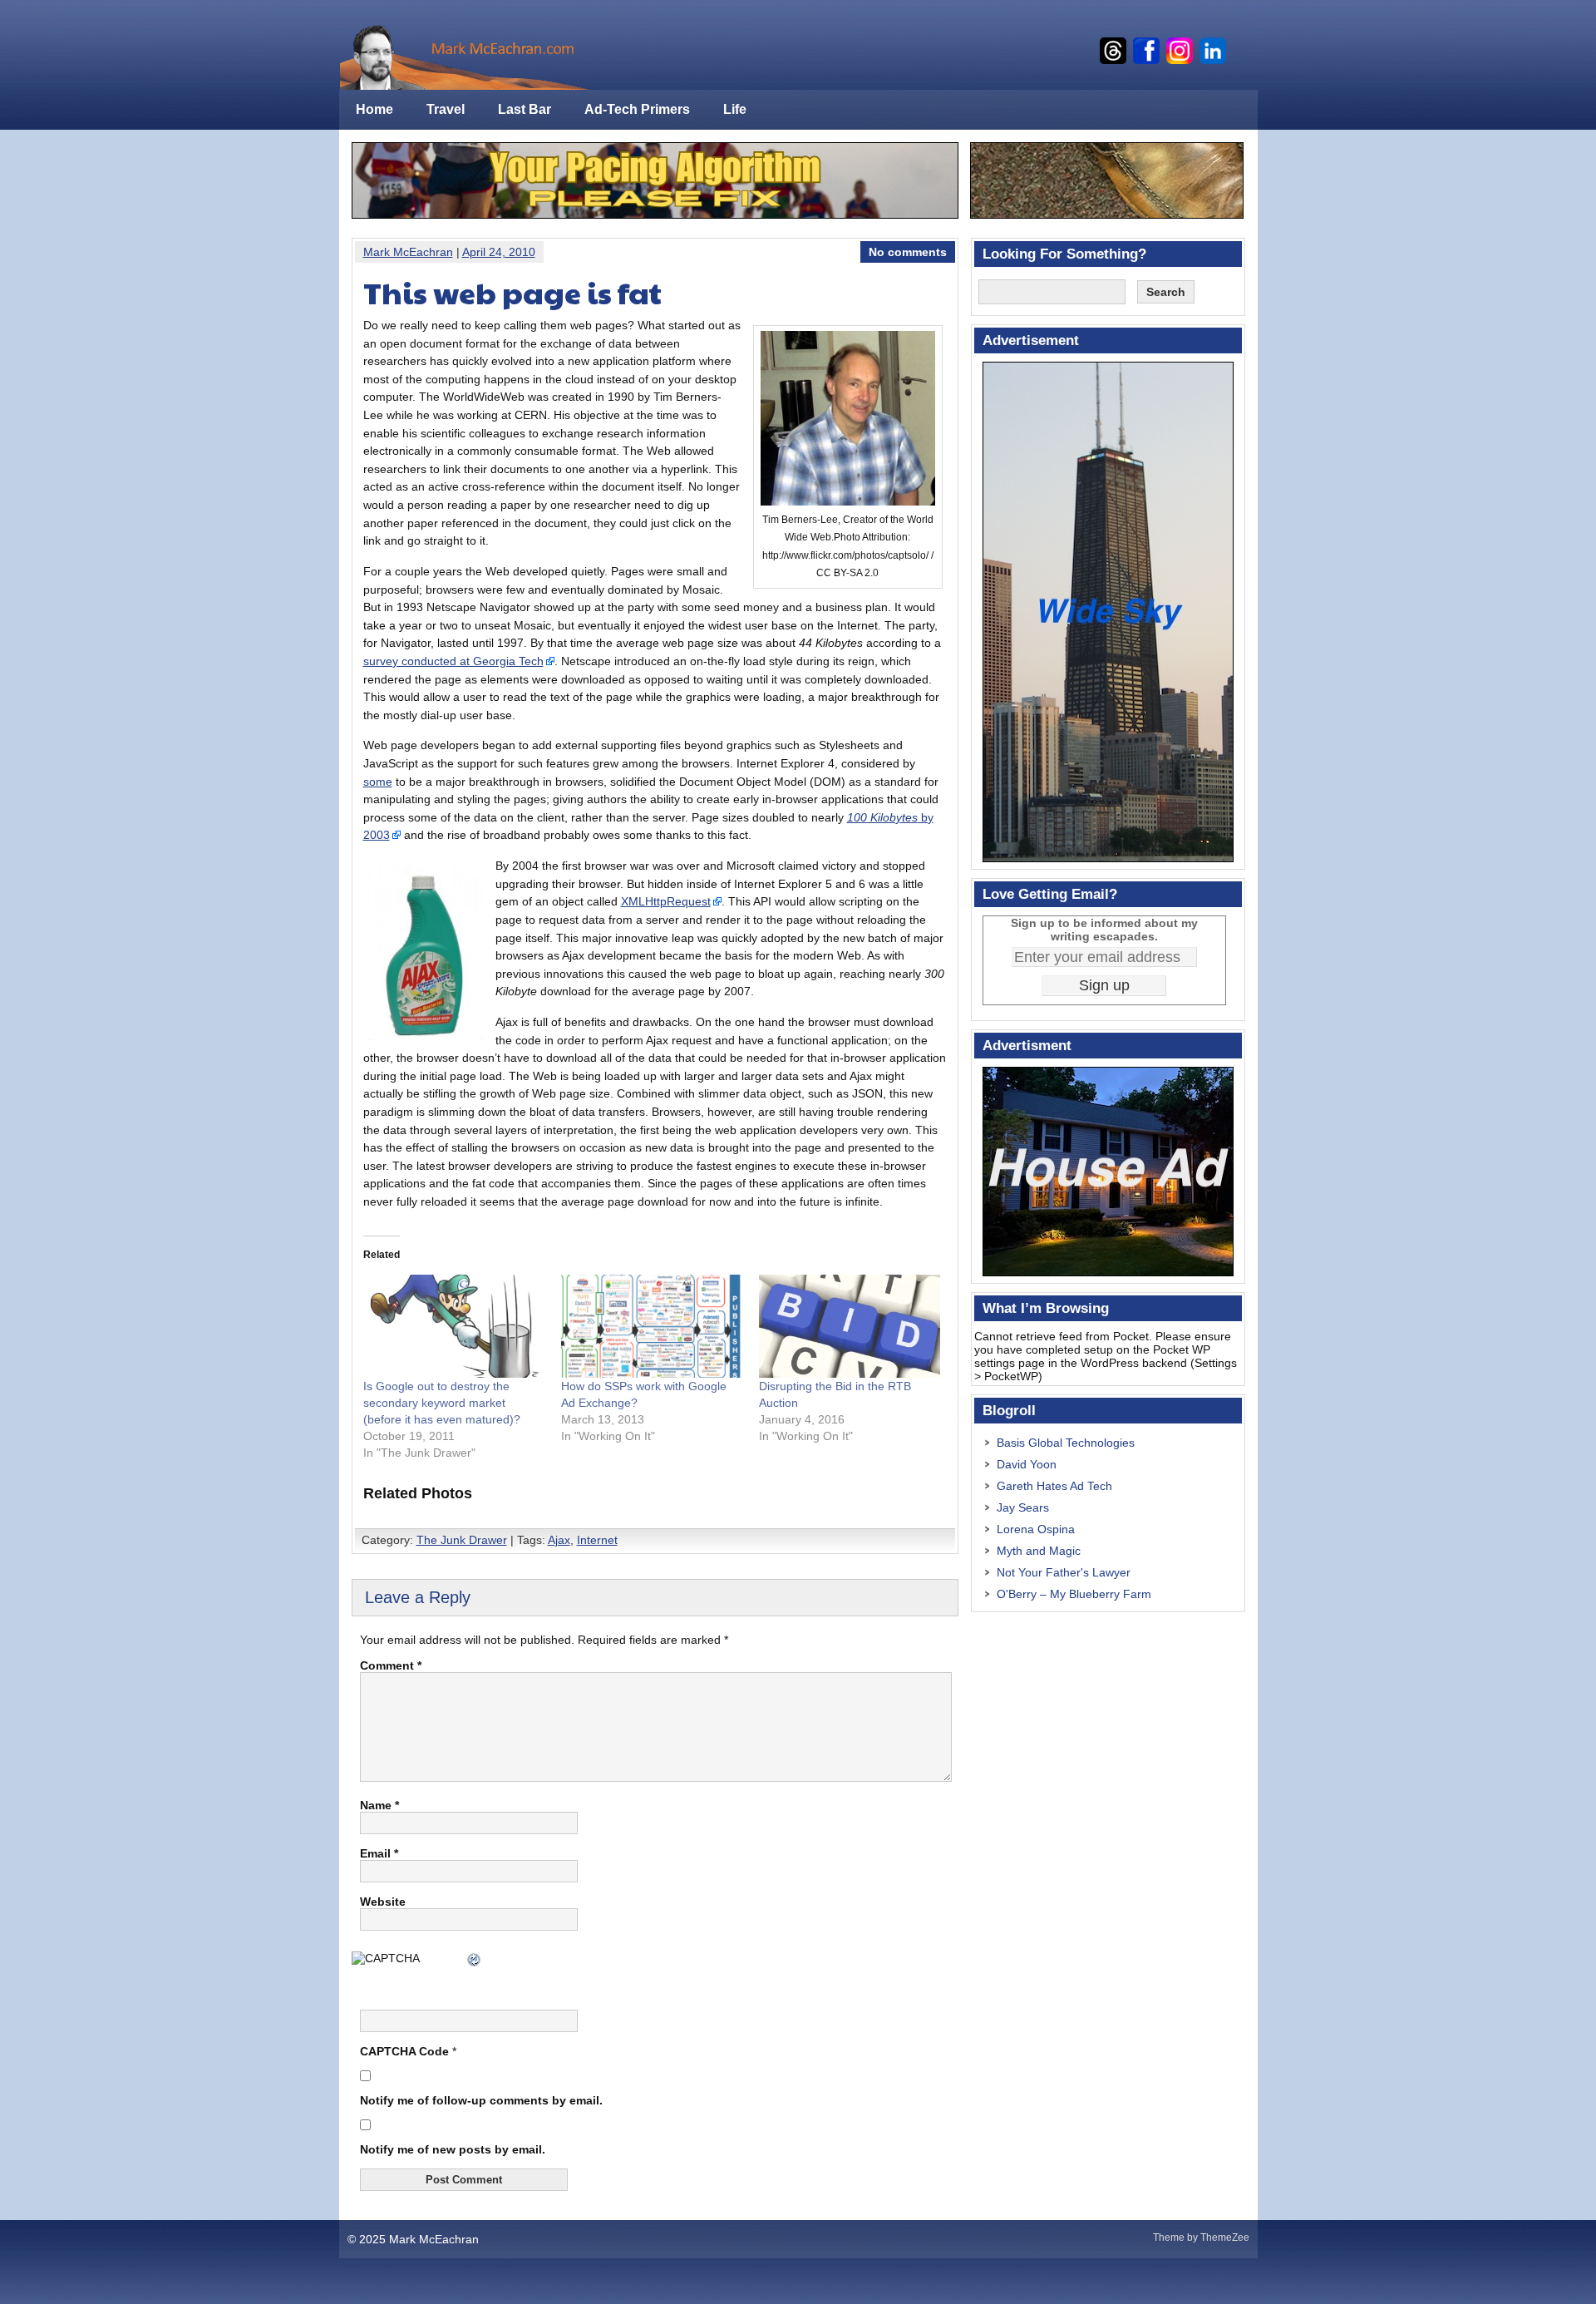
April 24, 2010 (499, 252)
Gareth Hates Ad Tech (1054, 1486)
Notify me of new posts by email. (453, 2149)
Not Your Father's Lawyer (1064, 1572)
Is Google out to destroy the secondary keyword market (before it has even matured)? (442, 1403)
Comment (391, 1665)
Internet (597, 1540)
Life (735, 109)
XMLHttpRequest (666, 901)
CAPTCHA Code (404, 2051)
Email (379, 1853)
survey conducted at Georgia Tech (453, 661)
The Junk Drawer (462, 1540)
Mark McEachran (408, 252)
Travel (446, 109)
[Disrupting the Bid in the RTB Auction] (850, 1327)
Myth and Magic (1039, 1551)
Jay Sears (1023, 1507)
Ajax (559, 1540)
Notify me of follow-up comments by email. (481, 2100)
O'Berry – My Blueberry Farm (1074, 1594)
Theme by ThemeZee (1201, 2237)
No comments (908, 252)
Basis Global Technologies (1066, 1443)
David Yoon (1027, 1464)
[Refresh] (475, 1961)
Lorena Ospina (1036, 1529)
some (378, 782)
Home (374, 109)
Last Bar (525, 109)
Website (383, 1902)
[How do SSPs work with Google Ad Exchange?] (652, 1327)
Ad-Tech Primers (637, 109)
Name (379, 1805)
